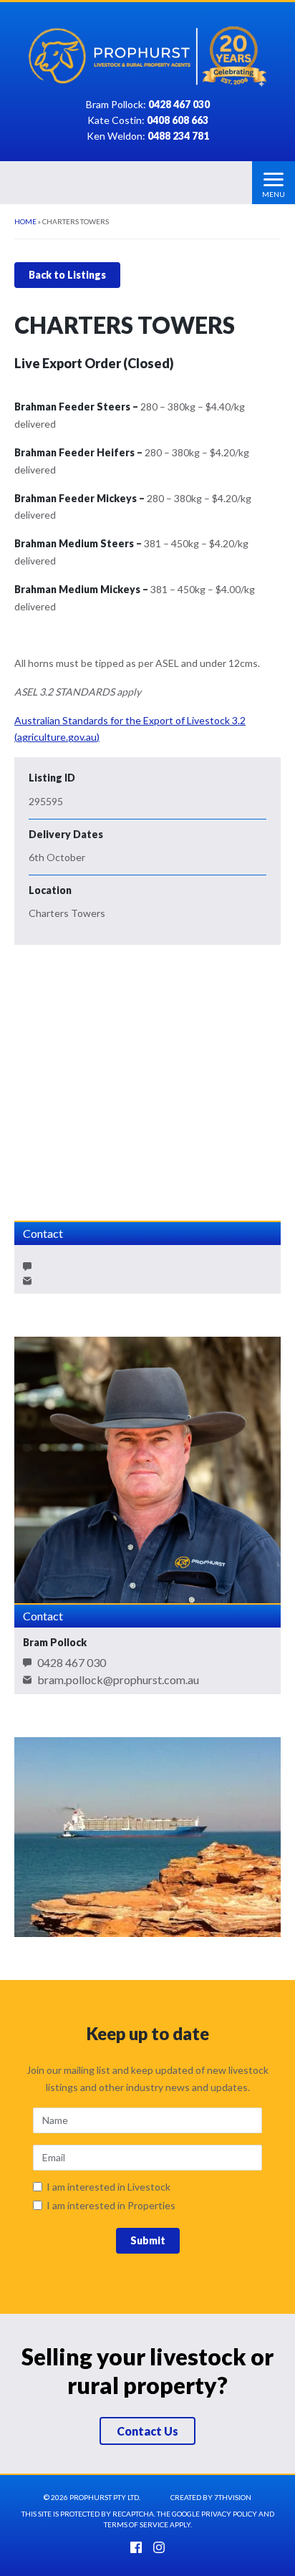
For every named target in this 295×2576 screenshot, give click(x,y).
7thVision (233, 2497)
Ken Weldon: (148, 136)
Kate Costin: (148, 121)
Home (25, 221)
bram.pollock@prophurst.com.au (118, 1680)
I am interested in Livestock (108, 2187)
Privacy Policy (229, 2514)
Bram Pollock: (148, 105)
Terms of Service (136, 2524)
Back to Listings (67, 275)
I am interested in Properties (111, 2206)
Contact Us (147, 2431)
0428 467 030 (72, 1663)
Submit (148, 2240)
